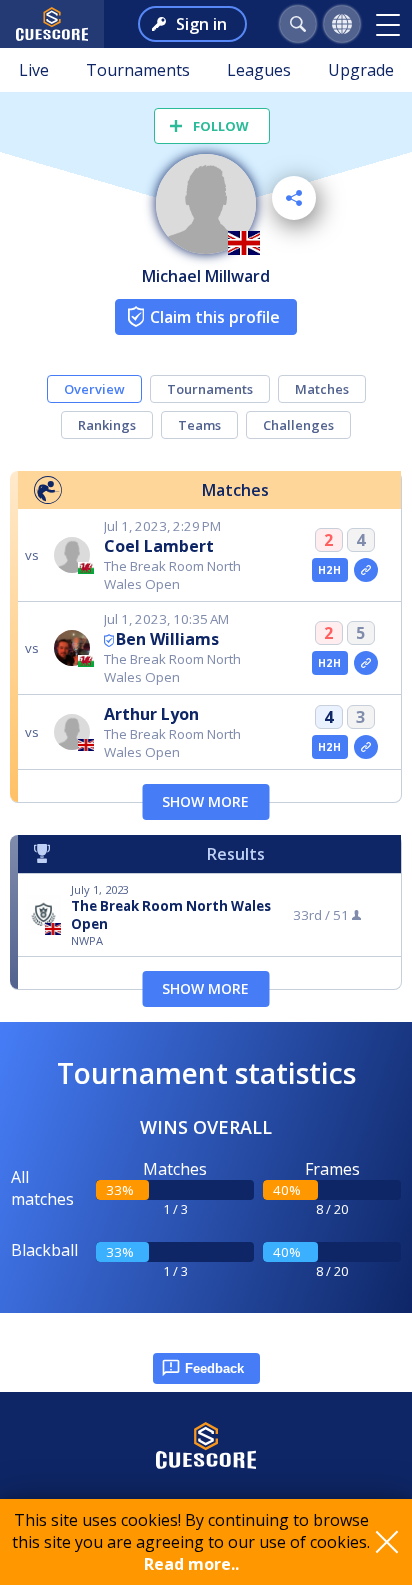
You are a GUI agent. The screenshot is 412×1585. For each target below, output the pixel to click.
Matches (322, 389)
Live (34, 70)
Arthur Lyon (151, 714)
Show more (205, 801)
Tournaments (138, 70)
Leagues (259, 70)
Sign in (201, 24)
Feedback (214, 1368)
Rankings (107, 425)
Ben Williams (167, 639)
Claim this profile (215, 317)
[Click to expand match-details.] (366, 570)
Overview (94, 389)
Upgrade (361, 70)
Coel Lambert (159, 546)
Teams (199, 425)
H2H (329, 570)
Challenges (298, 425)
